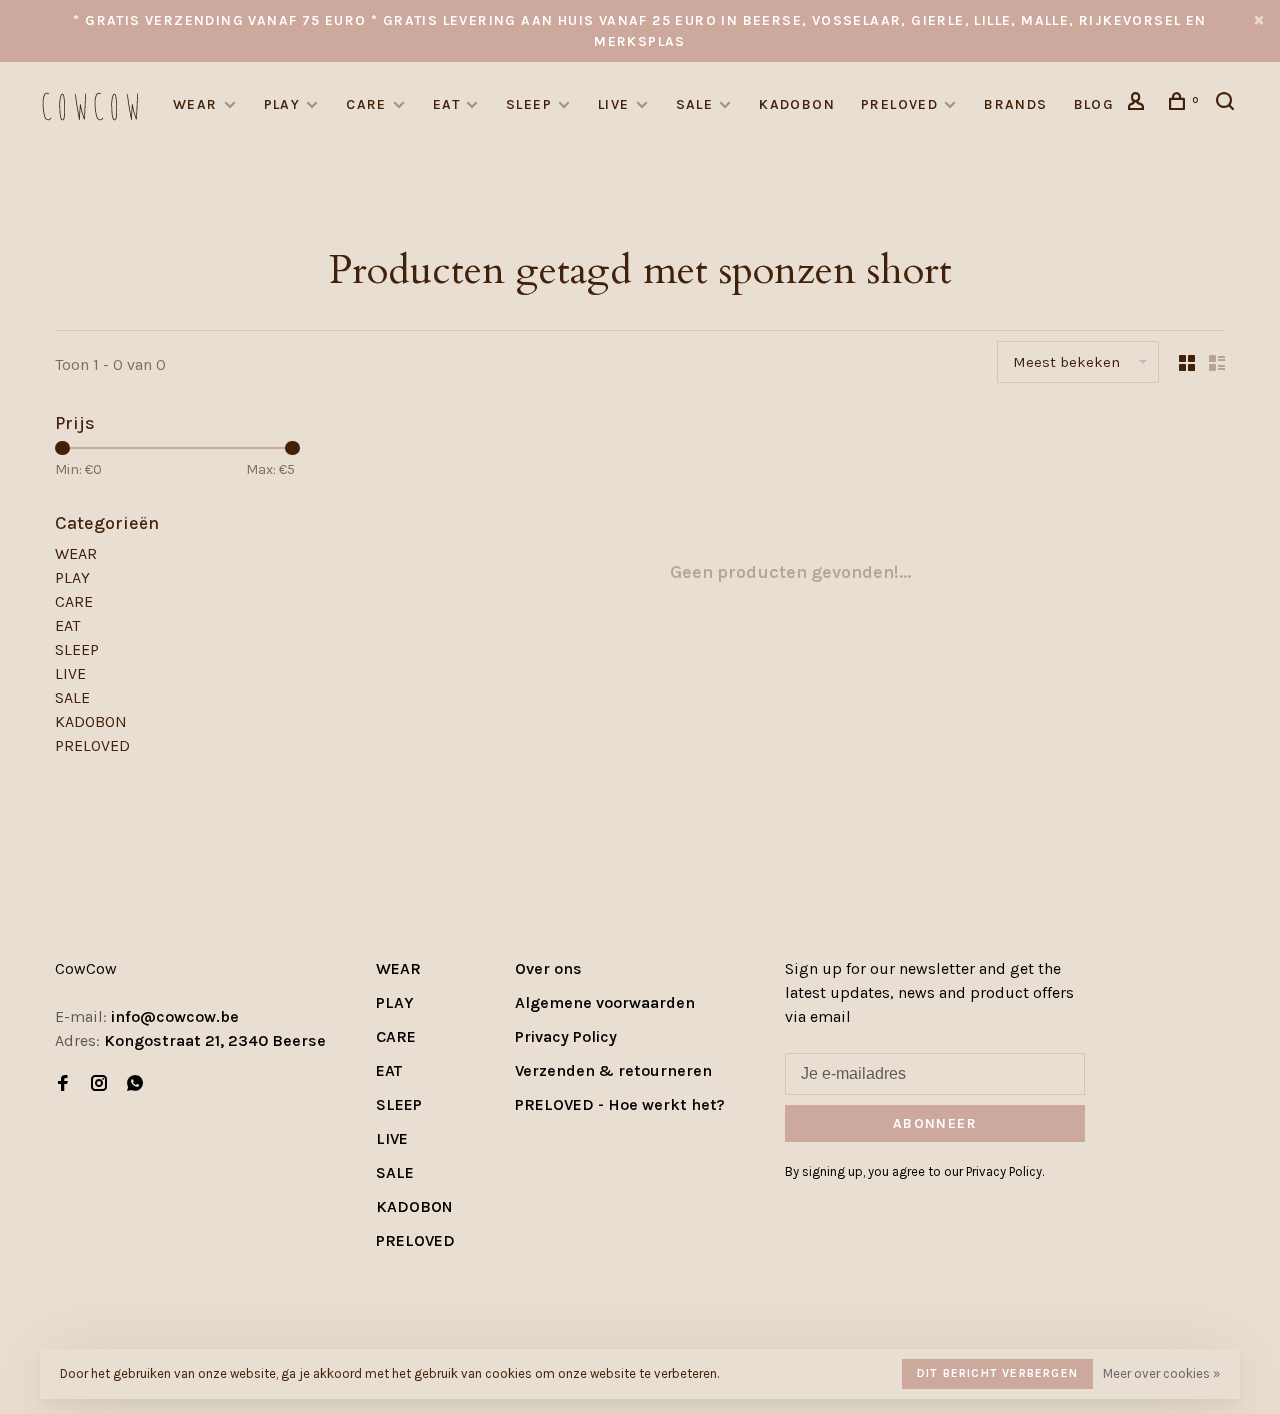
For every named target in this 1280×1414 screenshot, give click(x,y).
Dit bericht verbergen (997, 1373)
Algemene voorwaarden (605, 1002)
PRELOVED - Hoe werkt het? (620, 1104)
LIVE (614, 104)
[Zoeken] (1228, 104)
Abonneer (935, 1123)
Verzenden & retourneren (613, 1070)
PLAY (282, 104)
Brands (1015, 104)
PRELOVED (899, 104)
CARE (366, 104)
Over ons (548, 968)
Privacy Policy (566, 1036)
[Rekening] (1139, 104)
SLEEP (529, 104)
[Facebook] (63, 1084)
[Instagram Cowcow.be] (99, 1084)
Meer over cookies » (1161, 1373)
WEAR (195, 104)
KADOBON (797, 104)
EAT (446, 104)
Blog (1094, 104)
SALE (695, 104)
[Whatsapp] (135, 1084)
